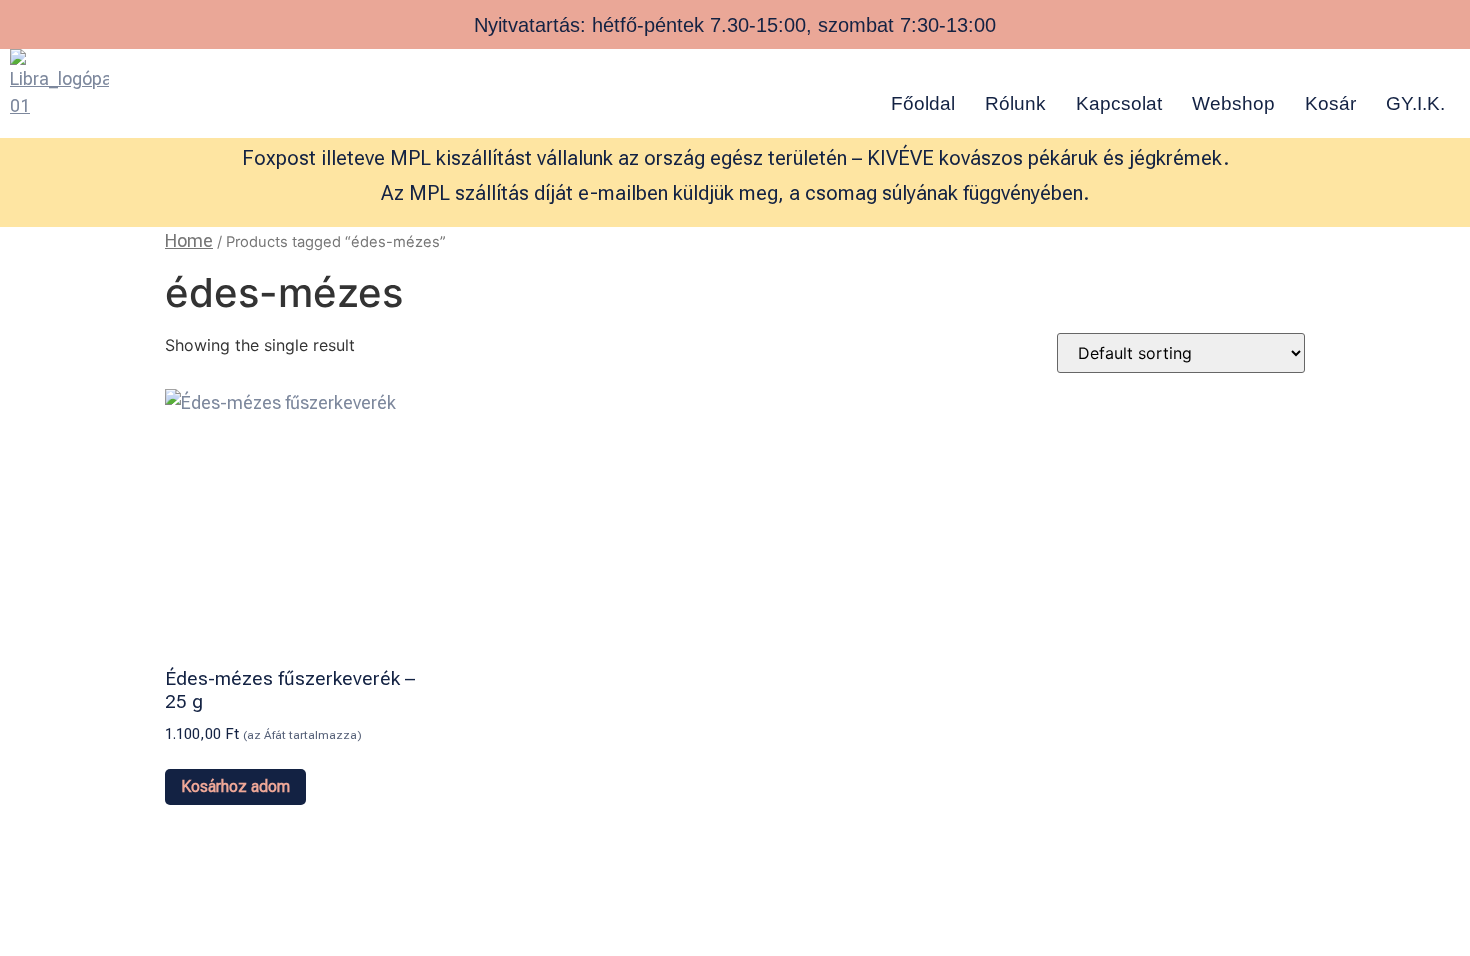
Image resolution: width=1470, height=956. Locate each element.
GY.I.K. (1415, 103)
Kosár (1330, 103)
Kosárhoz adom (235, 786)
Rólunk (1015, 103)
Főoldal (923, 103)
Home (189, 240)
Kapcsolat (1119, 103)
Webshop (1233, 103)
